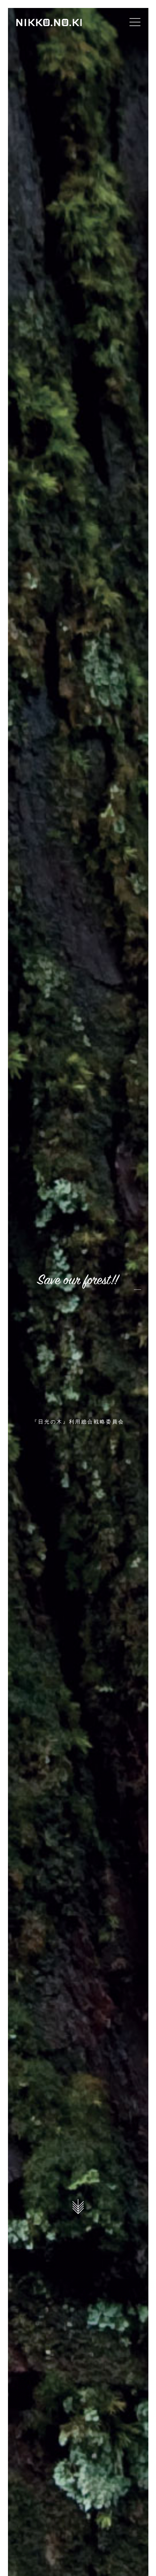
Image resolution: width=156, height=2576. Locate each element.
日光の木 (49, 22)
